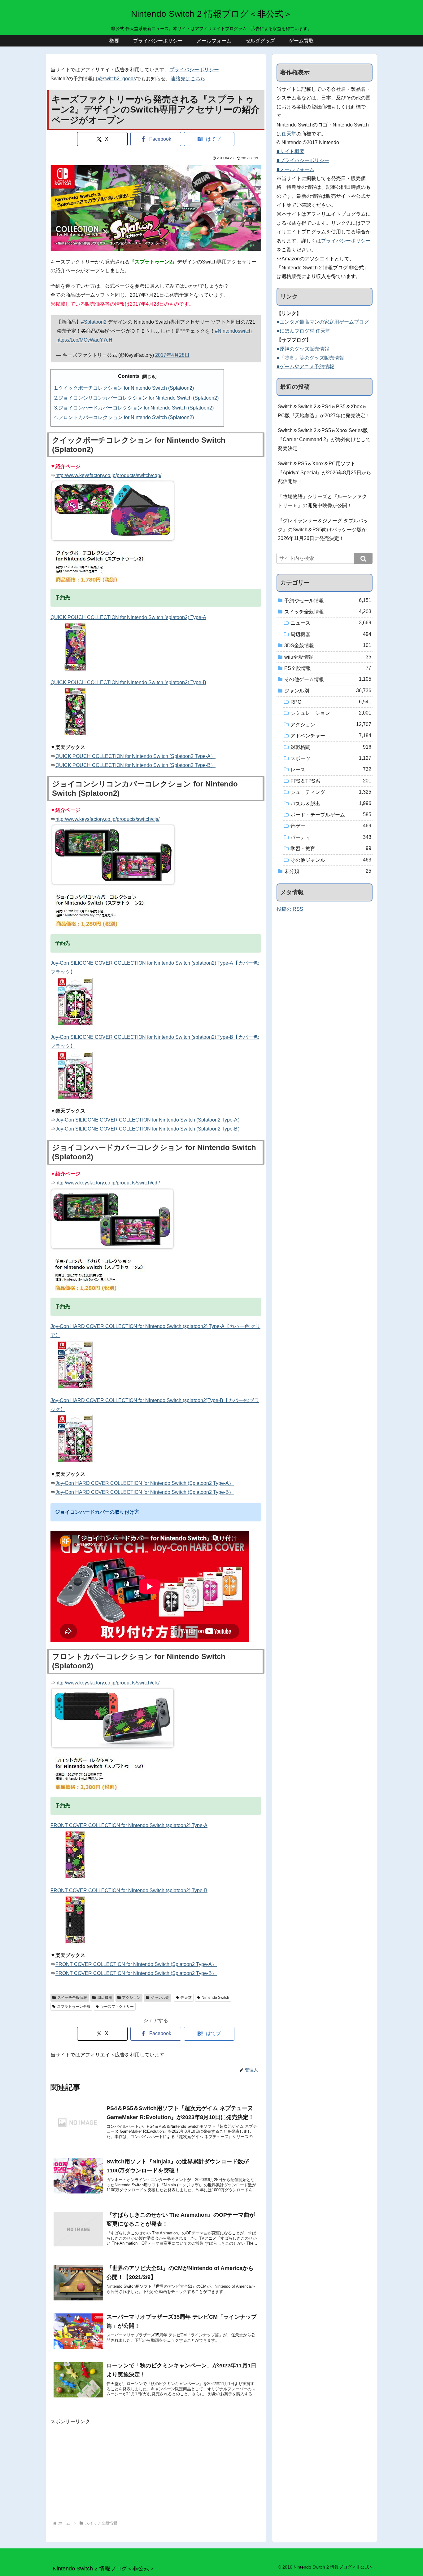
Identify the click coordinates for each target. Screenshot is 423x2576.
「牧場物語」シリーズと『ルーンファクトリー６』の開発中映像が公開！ (322, 501)
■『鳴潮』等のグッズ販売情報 (310, 358)
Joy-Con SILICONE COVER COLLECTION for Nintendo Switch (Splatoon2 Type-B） (149, 1129)
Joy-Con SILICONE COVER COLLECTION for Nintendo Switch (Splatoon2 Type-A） (149, 1120)
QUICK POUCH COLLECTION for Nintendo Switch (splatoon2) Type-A (128, 617)
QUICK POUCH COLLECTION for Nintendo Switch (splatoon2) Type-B (128, 682)
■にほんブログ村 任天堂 (303, 331)
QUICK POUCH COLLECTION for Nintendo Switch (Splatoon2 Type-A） (135, 756)
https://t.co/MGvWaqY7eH (84, 340)
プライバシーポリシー (194, 70)
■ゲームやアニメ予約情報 (305, 367)
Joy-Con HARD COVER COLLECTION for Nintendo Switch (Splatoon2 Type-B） (145, 1492)
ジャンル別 (160, 1998)
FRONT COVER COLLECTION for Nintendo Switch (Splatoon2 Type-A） (136, 1964)
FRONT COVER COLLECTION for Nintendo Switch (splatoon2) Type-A (129, 1825)
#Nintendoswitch (233, 331)
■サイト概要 (290, 151)
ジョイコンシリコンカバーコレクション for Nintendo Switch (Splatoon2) (138, 398)
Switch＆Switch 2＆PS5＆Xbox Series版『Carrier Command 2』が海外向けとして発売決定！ (324, 439)
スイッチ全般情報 (72, 1998)
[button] (363, 558)
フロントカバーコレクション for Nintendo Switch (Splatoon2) (126, 417)
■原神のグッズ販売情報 (303, 349)
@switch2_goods (117, 79)
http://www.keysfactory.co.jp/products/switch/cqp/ (108, 475)
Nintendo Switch (215, 1998)
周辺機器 (105, 1998)
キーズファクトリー (117, 2007)
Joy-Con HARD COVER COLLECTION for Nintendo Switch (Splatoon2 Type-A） (145, 1483)
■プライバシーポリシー (303, 160)
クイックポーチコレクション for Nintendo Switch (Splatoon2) (126, 388)
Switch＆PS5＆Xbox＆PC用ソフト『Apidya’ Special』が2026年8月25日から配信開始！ (325, 473)
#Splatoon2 (94, 322)
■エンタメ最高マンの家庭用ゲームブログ (323, 322)
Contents (129, 376)
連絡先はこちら (188, 79)
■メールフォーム (295, 169)
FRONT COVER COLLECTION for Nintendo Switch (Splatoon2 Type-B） (136, 1973)
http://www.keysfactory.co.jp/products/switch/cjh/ (108, 1183)
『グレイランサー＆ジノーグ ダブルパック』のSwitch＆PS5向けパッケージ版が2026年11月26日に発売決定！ (323, 530)
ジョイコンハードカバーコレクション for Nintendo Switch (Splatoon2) (136, 408)
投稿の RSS (290, 909)
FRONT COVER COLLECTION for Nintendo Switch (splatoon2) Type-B (129, 1890)
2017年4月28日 (172, 355)
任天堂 (186, 1998)
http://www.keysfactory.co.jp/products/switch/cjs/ (107, 819)
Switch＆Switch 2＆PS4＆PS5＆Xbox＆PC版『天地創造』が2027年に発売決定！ (324, 411)
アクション (131, 1998)
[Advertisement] (156, 2470)
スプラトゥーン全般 (74, 2007)
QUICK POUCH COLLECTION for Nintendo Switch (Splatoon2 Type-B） (135, 765)
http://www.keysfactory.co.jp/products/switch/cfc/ (107, 1683)
